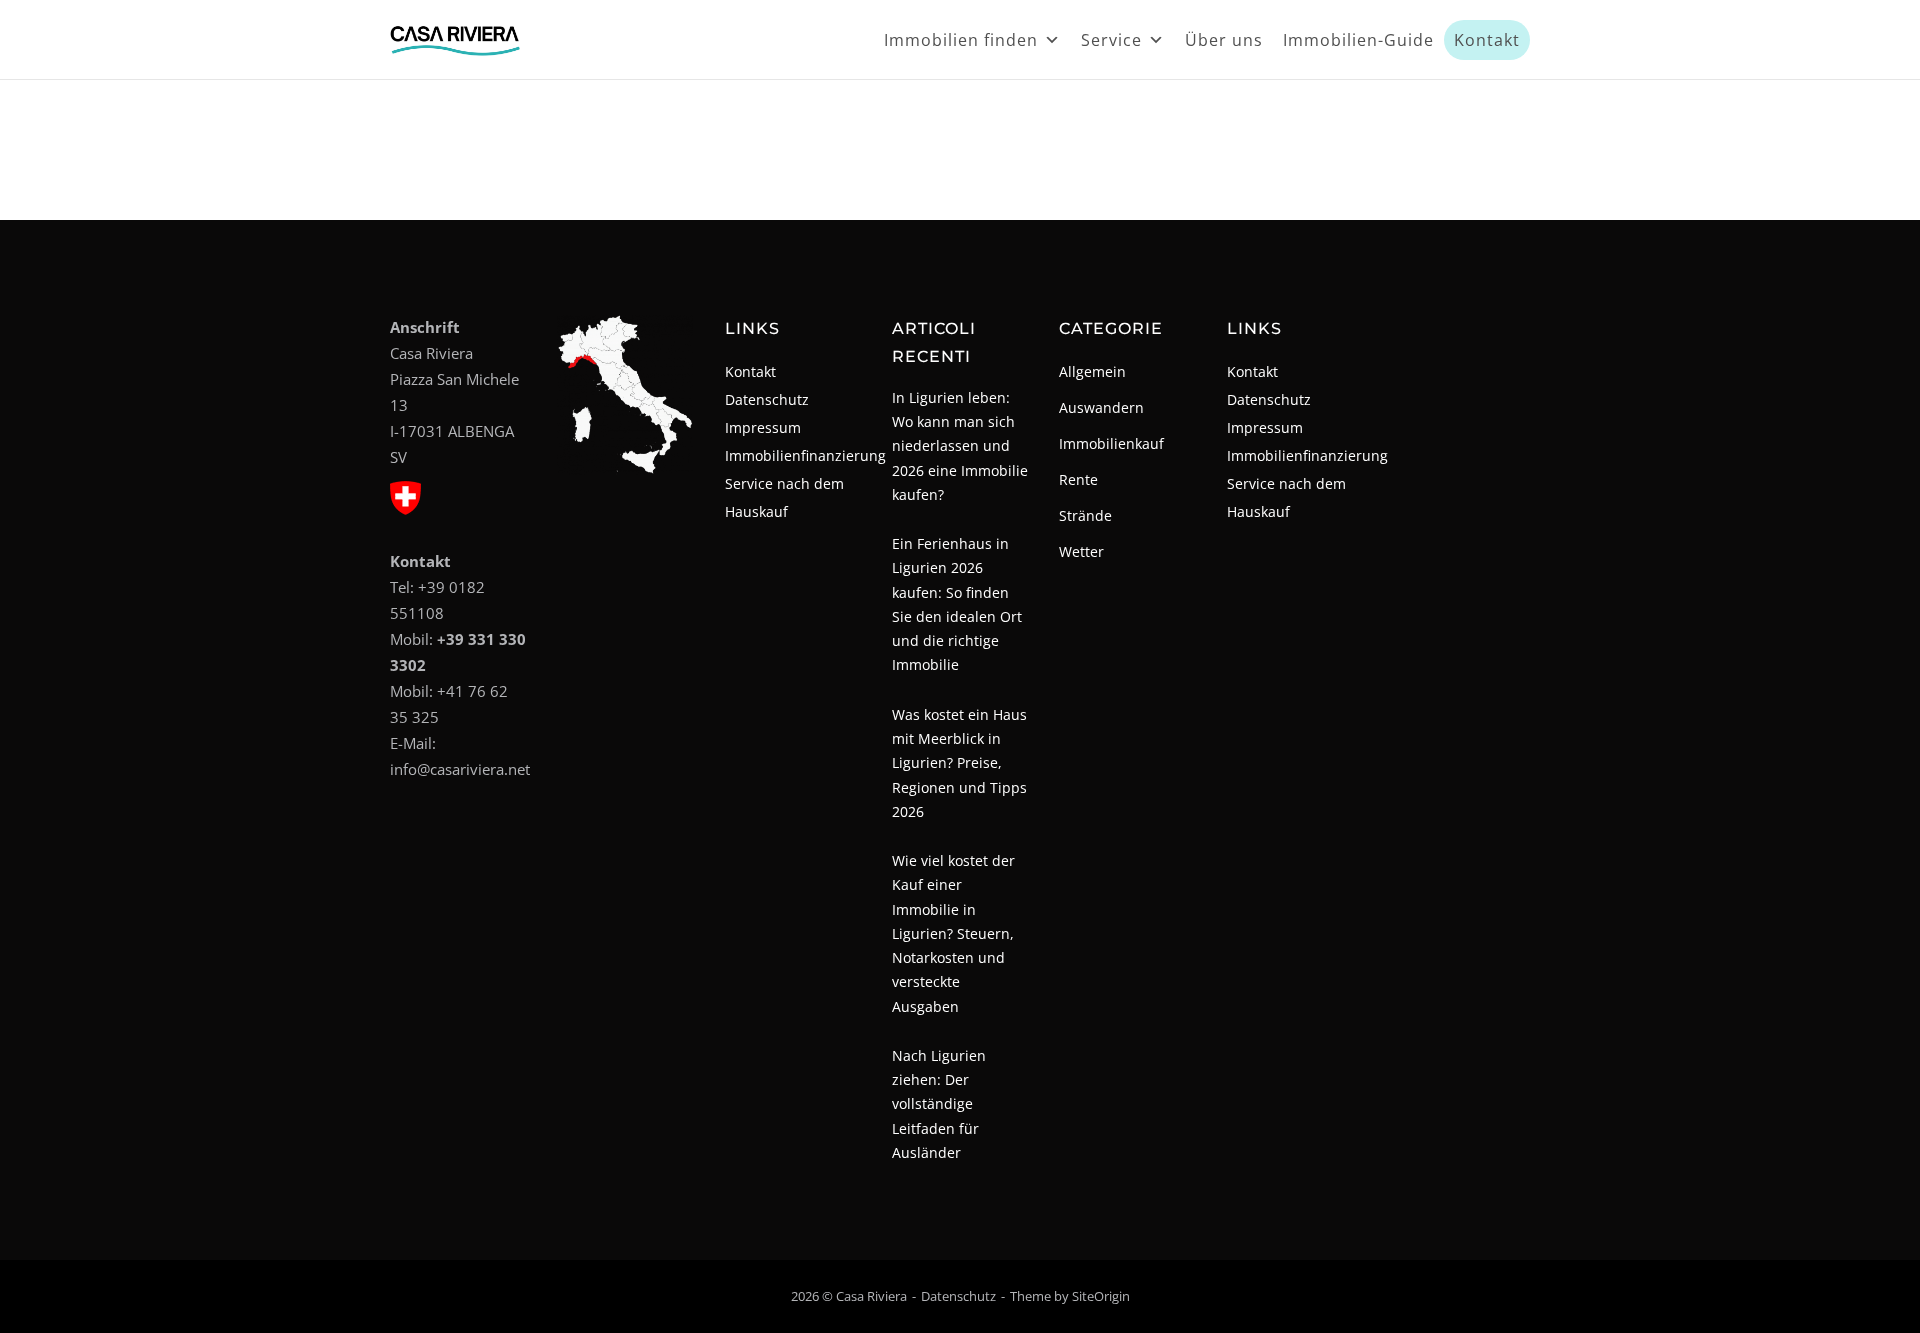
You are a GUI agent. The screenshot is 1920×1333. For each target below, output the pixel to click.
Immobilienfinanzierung (805, 455)
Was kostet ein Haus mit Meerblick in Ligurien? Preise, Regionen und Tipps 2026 (959, 763)
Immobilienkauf (1111, 443)
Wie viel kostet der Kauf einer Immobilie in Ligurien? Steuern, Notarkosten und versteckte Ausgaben (953, 933)
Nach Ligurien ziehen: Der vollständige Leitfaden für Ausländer (939, 1104)
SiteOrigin (1101, 1296)
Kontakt (1487, 40)
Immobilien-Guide (1358, 40)
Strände (1085, 515)
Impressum (763, 427)
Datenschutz (767, 399)
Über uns (1224, 40)
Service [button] (1111, 40)
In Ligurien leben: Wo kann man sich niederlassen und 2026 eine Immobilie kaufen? (960, 446)
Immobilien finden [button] (961, 40)
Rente (1078, 479)
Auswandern (1101, 407)
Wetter (1081, 551)
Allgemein (1092, 371)
